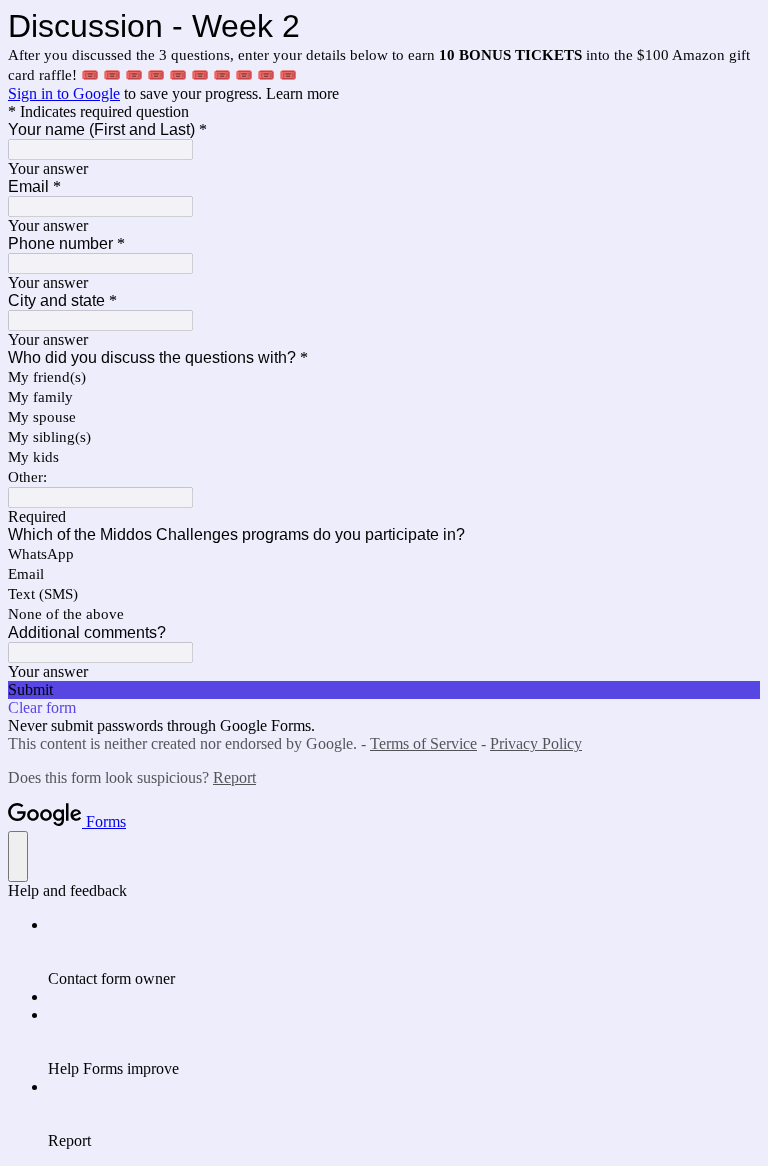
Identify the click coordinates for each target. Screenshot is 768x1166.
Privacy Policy (536, 743)
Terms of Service (423, 743)
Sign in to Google (64, 93)
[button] (384, 690)
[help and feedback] (18, 856)
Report (234, 777)
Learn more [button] (302, 93)
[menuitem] (404, 952)
